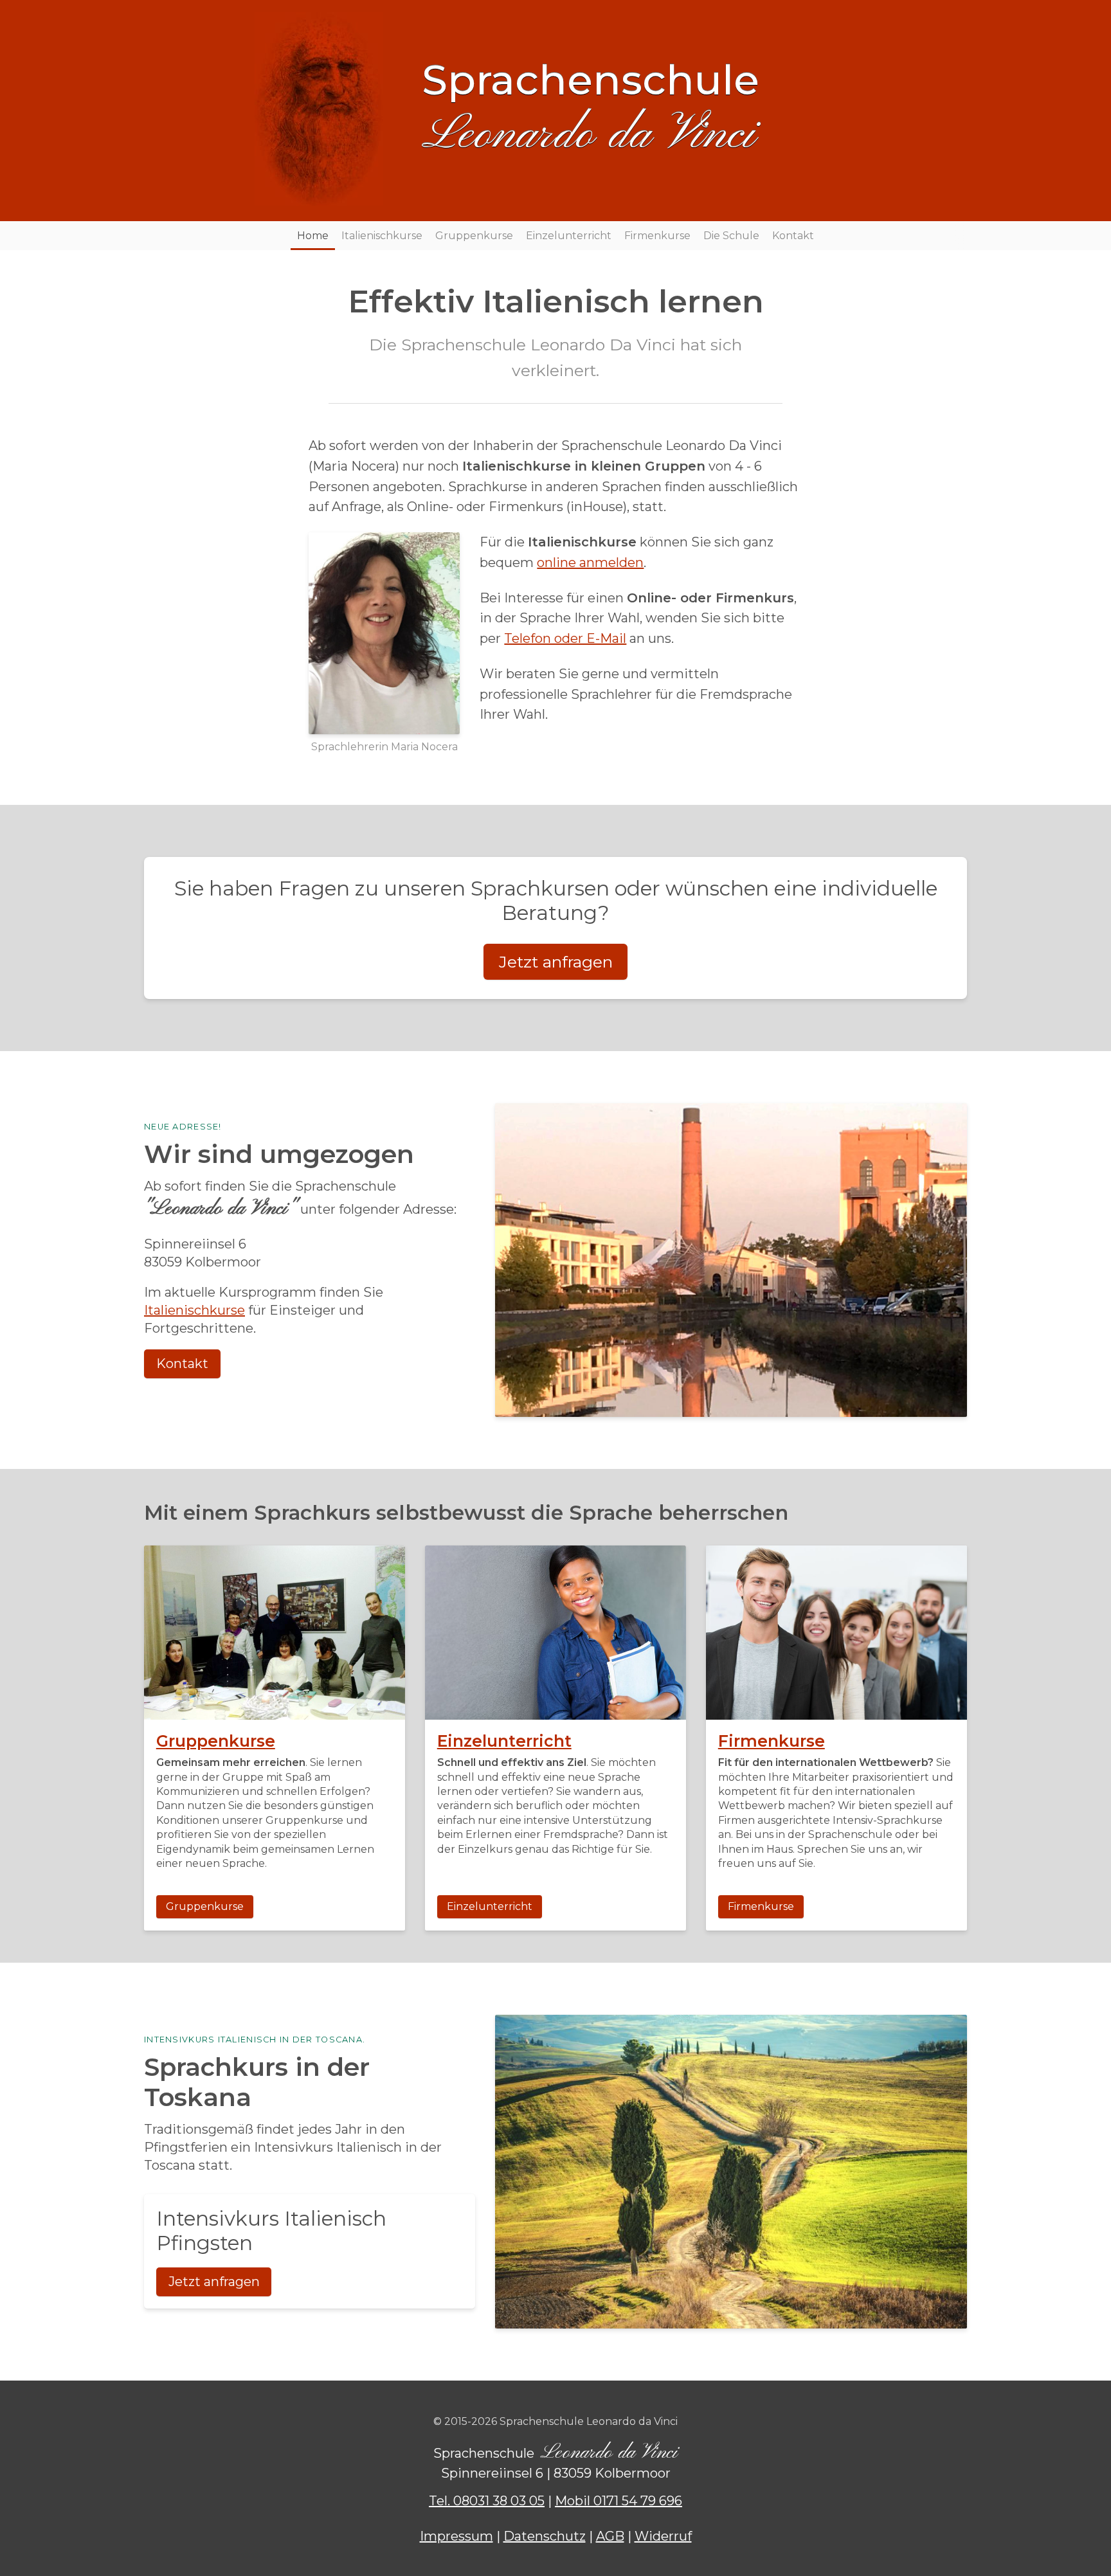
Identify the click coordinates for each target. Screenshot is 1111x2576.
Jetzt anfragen (556, 962)
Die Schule (731, 236)
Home (313, 236)
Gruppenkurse (474, 236)
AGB (610, 2536)
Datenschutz (545, 2536)
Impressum (456, 2536)
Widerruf (663, 2536)
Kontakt (793, 236)
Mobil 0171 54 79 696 (619, 2501)
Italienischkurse (382, 236)
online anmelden (590, 563)
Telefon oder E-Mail (565, 638)
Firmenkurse (657, 236)
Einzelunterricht (569, 236)
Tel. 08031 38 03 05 (487, 2501)
